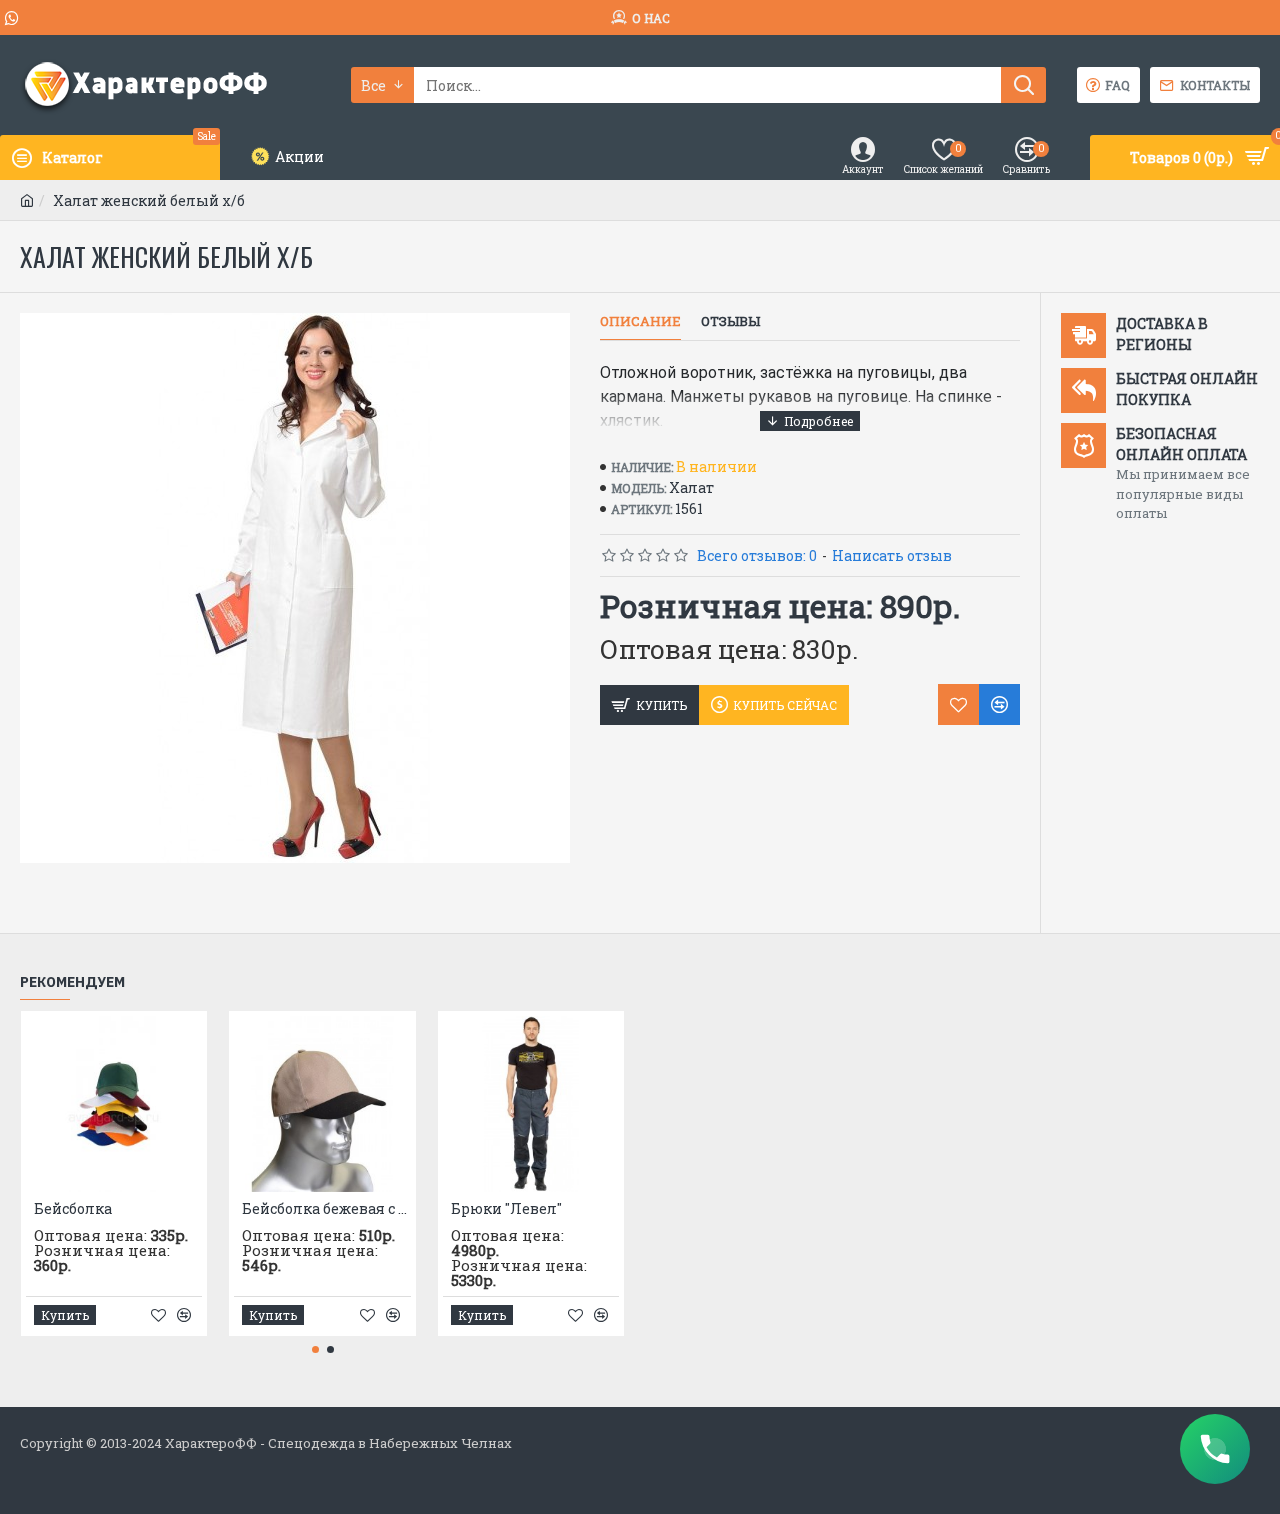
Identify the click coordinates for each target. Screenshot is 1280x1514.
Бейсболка (73, 1209)
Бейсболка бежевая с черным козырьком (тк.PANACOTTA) (326, 1209)
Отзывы (730, 321)
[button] (315, 1349)
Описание (640, 321)
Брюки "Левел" (506, 1209)
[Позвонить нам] (1215, 1449)
